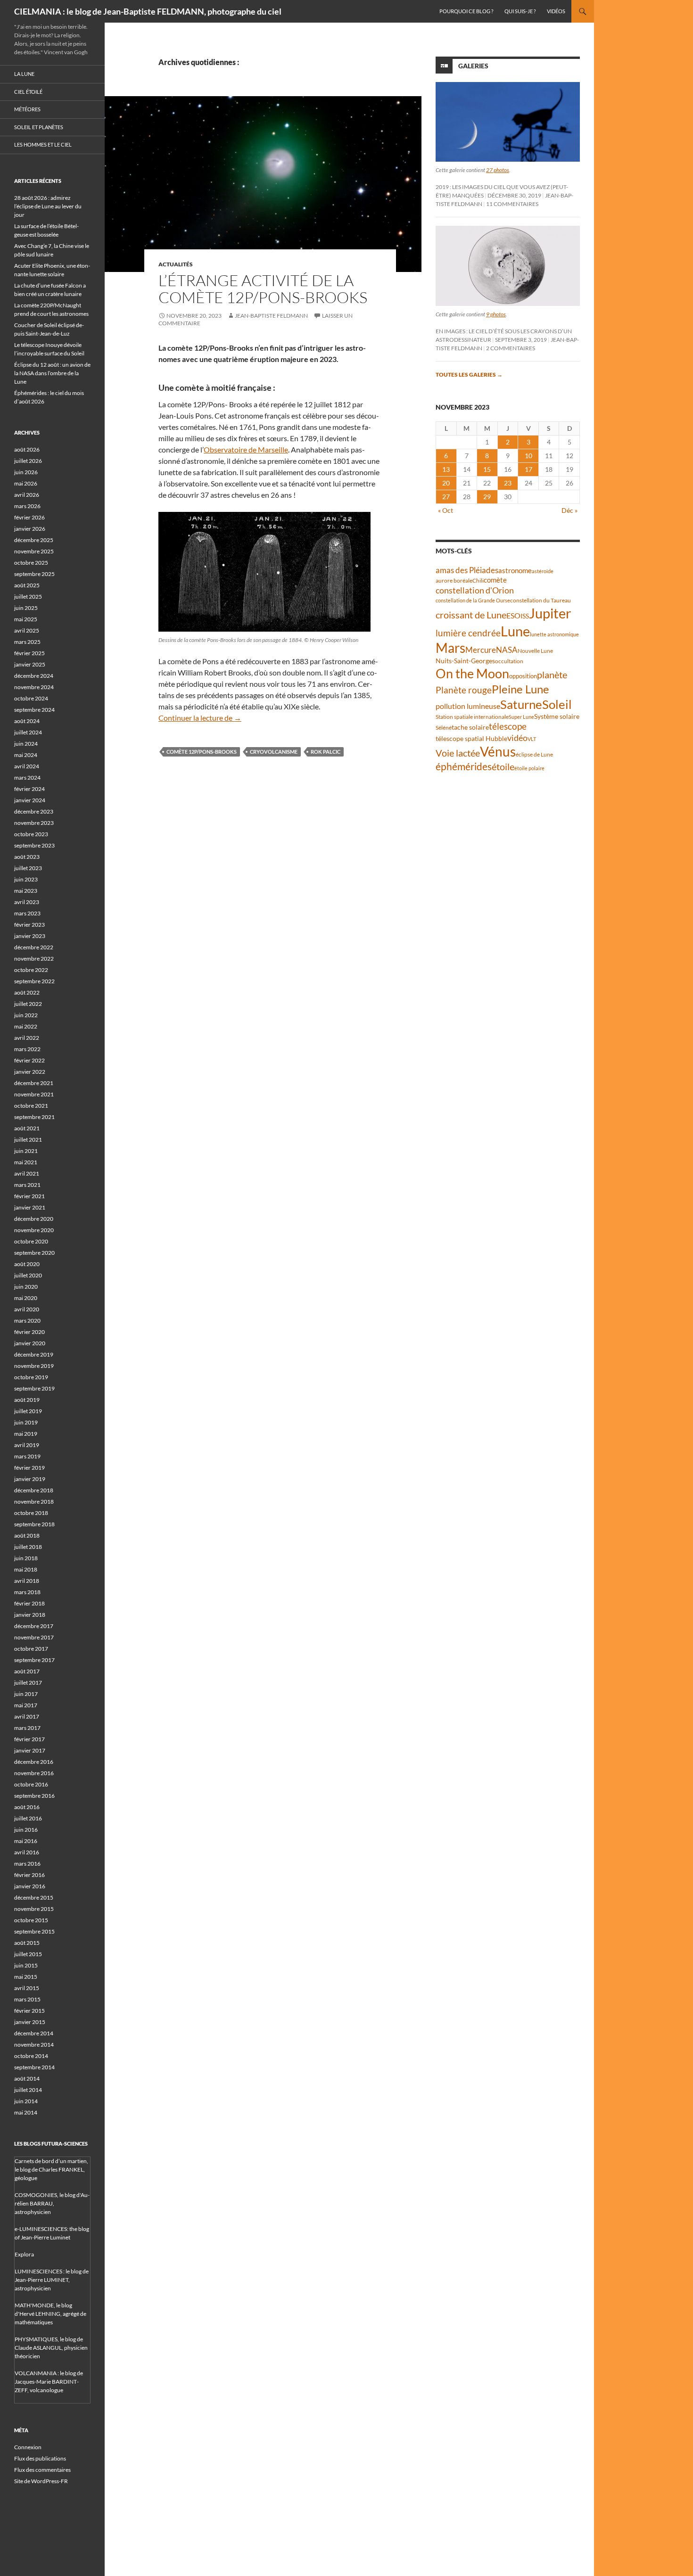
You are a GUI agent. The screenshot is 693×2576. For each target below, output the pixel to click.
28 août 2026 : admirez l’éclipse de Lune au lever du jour (48, 206)
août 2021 (27, 1128)
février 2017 (29, 1739)
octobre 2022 (31, 970)
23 (508, 483)
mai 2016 (26, 1841)
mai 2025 (26, 619)
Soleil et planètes (39, 127)
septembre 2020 (34, 1253)
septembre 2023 (34, 845)
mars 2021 (27, 1185)
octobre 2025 (31, 563)
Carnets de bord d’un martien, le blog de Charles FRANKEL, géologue (51, 2169)
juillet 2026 (28, 461)
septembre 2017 (34, 1660)
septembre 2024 (34, 710)
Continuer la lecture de (200, 718)
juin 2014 (26, 2101)
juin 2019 (26, 1422)
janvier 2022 (30, 1072)
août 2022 (27, 992)
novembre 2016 (34, 1773)
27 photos (498, 170)
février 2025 (29, 653)
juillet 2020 (28, 1275)
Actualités (176, 264)
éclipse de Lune (534, 754)
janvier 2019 (30, 1479)
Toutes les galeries (469, 374)
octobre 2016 (31, 1784)
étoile (503, 766)
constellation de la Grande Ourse (473, 600)
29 (487, 497)
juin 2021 (26, 1151)
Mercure (481, 650)
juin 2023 (26, 879)
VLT (532, 739)
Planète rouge (464, 690)
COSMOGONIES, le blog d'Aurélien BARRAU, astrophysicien (52, 2203)
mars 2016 (27, 1864)
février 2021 (29, 1196)
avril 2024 (27, 766)
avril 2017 (27, 1716)
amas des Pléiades (467, 570)
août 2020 (27, 1264)
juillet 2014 (28, 2090)
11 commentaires (512, 204)
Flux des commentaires (42, 2470)
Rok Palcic (326, 752)
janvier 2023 (30, 936)
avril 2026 (27, 495)
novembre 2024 (34, 687)
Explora (24, 2254)
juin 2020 (26, 1287)
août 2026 (27, 449)
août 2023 (27, 857)
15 (487, 469)
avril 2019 (27, 1445)
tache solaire (470, 727)
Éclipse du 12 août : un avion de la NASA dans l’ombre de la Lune (52, 373)
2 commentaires (511, 348)
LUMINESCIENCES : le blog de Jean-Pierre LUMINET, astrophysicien (52, 2280)
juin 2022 (26, 1015)
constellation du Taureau (540, 600)
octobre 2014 (31, 2056)
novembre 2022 (34, 959)
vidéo (517, 738)
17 (528, 469)
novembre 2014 (34, 2045)
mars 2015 (27, 1999)
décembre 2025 (34, 540)
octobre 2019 (31, 1377)
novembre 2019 (34, 1366)
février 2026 (29, 517)
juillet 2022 (28, 1004)
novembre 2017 (34, 1637)
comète (495, 580)
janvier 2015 (30, 2022)
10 (528, 456)
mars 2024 (27, 778)
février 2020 (29, 1332)
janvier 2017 (30, 1750)
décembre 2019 (34, 1354)
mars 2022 (27, 1049)
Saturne (521, 704)
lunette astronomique (554, 634)
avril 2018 (27, 1581)
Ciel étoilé (28, 92)
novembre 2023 (34, 823)
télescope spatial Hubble (471, 738)
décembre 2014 (34, 2033)
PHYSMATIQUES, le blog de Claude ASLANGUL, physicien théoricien (51, 2348)
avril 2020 (27, 1309)
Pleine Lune (520, 689)
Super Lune (521, 717)
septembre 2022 (34, 981)
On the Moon (472, 673)
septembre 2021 (34, 1117)
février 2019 (29, 1468)
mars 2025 (27, 642)
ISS (525, 616)
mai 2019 (26, 1434)
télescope (508, 726)
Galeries (473, 66)
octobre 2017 (31, 1649)
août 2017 (27, 1671)
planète (552, 675)
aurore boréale (454, 580)
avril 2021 (27, 1173)
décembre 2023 (34, 811)
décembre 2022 (34, 947)
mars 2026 (27, 506)
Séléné (444, 728)
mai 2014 (26, 2112)
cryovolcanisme (274, 752)
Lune (515, 631)
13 (446, 469)
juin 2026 (26, 472)
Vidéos (556, 11)
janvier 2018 (30, 1615)
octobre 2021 (31, 1106)
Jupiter (550, 613)
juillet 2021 (28, 1140)
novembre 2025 (34, 551)
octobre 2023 (31, 834)
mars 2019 (27, 1456)
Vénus (498, 752)
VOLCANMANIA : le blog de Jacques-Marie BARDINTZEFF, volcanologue (49, 2382)
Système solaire (557, 716)
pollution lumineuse (468, 706)
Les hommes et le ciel (43, 144)
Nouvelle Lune (535, 651)
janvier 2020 (30, 1343)
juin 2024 (26, 744)
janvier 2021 (30, 1207)
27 (446, 497)
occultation (509, 661)
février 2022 (29, 1060)
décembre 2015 (34, 1897)
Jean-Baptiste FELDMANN (271, 316)
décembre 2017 (34, 1626)
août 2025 (27, 585)
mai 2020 (26, 1298)
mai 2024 (26, 755)
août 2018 (27, 1535)
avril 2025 (27, 630)
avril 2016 (27, 1852)
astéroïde (543, 571)
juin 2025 (26, 608)
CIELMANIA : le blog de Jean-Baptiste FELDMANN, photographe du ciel (148, 11)
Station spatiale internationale (472, 717)
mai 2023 (26, 891)
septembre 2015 (34, 1931)
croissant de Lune (471, 615)
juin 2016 (26, 1830)
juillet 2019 (28, 1411)
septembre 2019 (34, 1388)
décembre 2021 (34, 1083)
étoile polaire (529, 768)
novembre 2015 (34, 1909)
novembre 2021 (34, 1094)
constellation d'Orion (475, 590)
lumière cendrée (468, 633)
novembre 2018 (34, 1502)
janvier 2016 (30, 1886)
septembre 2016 (34, 1796)
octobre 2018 (31, 1513)
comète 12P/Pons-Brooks (202, 752)
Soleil (557, 704)
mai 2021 (26, 1162)
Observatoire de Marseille (246, 449)
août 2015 (27, 1943)
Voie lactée (458, 753)
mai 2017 (26, 1705)
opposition (523, 676)
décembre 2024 (34, 676)
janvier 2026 (30, 529)
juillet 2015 (28, 1954)
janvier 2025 (30, 664)
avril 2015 (27, 1988)
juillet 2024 (28, 732)
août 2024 (27, 721)
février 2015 (29, 2011)
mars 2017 (27, 1728)
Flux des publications (40, 2458)
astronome (515, 571)
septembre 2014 (34, 2067)
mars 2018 (27, 1592)
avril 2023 (27, 902)
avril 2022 (27, 1038)
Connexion (28, 2447)
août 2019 (27, 1400)
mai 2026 (26, 483)
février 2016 (29, 1875)
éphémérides (464, 766)
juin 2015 (26, 1965)
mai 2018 (26, 1569)
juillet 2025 (28, 597)
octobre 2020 (31, 1241)
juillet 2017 (28, 1683)
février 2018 (29, 1603)
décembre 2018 (34, 1490)
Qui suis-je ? (520, 11)
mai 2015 (26, 1977)
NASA (507, 650)
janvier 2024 (30, 800)
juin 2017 (26, 1694)
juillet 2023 (28, 868)
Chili (478, 580)
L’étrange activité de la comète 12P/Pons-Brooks (263, 289)
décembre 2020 (34, 1219)
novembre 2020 (34, 1230)
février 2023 (29, 925)
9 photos (496, 314)
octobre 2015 (31, 1920)
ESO (513, 615)
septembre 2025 (34, 574)
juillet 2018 (28, 1547)
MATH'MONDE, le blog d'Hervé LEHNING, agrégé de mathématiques (50, 2314)
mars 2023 (27, 913)
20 (446, 483)
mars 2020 (27, 1321)
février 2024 (29, 789)
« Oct (445, 510)
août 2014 (27, 2078)
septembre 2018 (34, 1524)
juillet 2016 (28, 1818)
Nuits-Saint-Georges (465, 661)
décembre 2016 (34, 1762)
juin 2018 (26, 1558)
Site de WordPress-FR (41, 2481)
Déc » (569, 510)
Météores (27, 109)
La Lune (24, 74)
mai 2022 (26, 1026)
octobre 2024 (31, 698)
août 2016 (27, 1807)
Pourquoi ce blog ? (466, 11)
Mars (450, 648)
